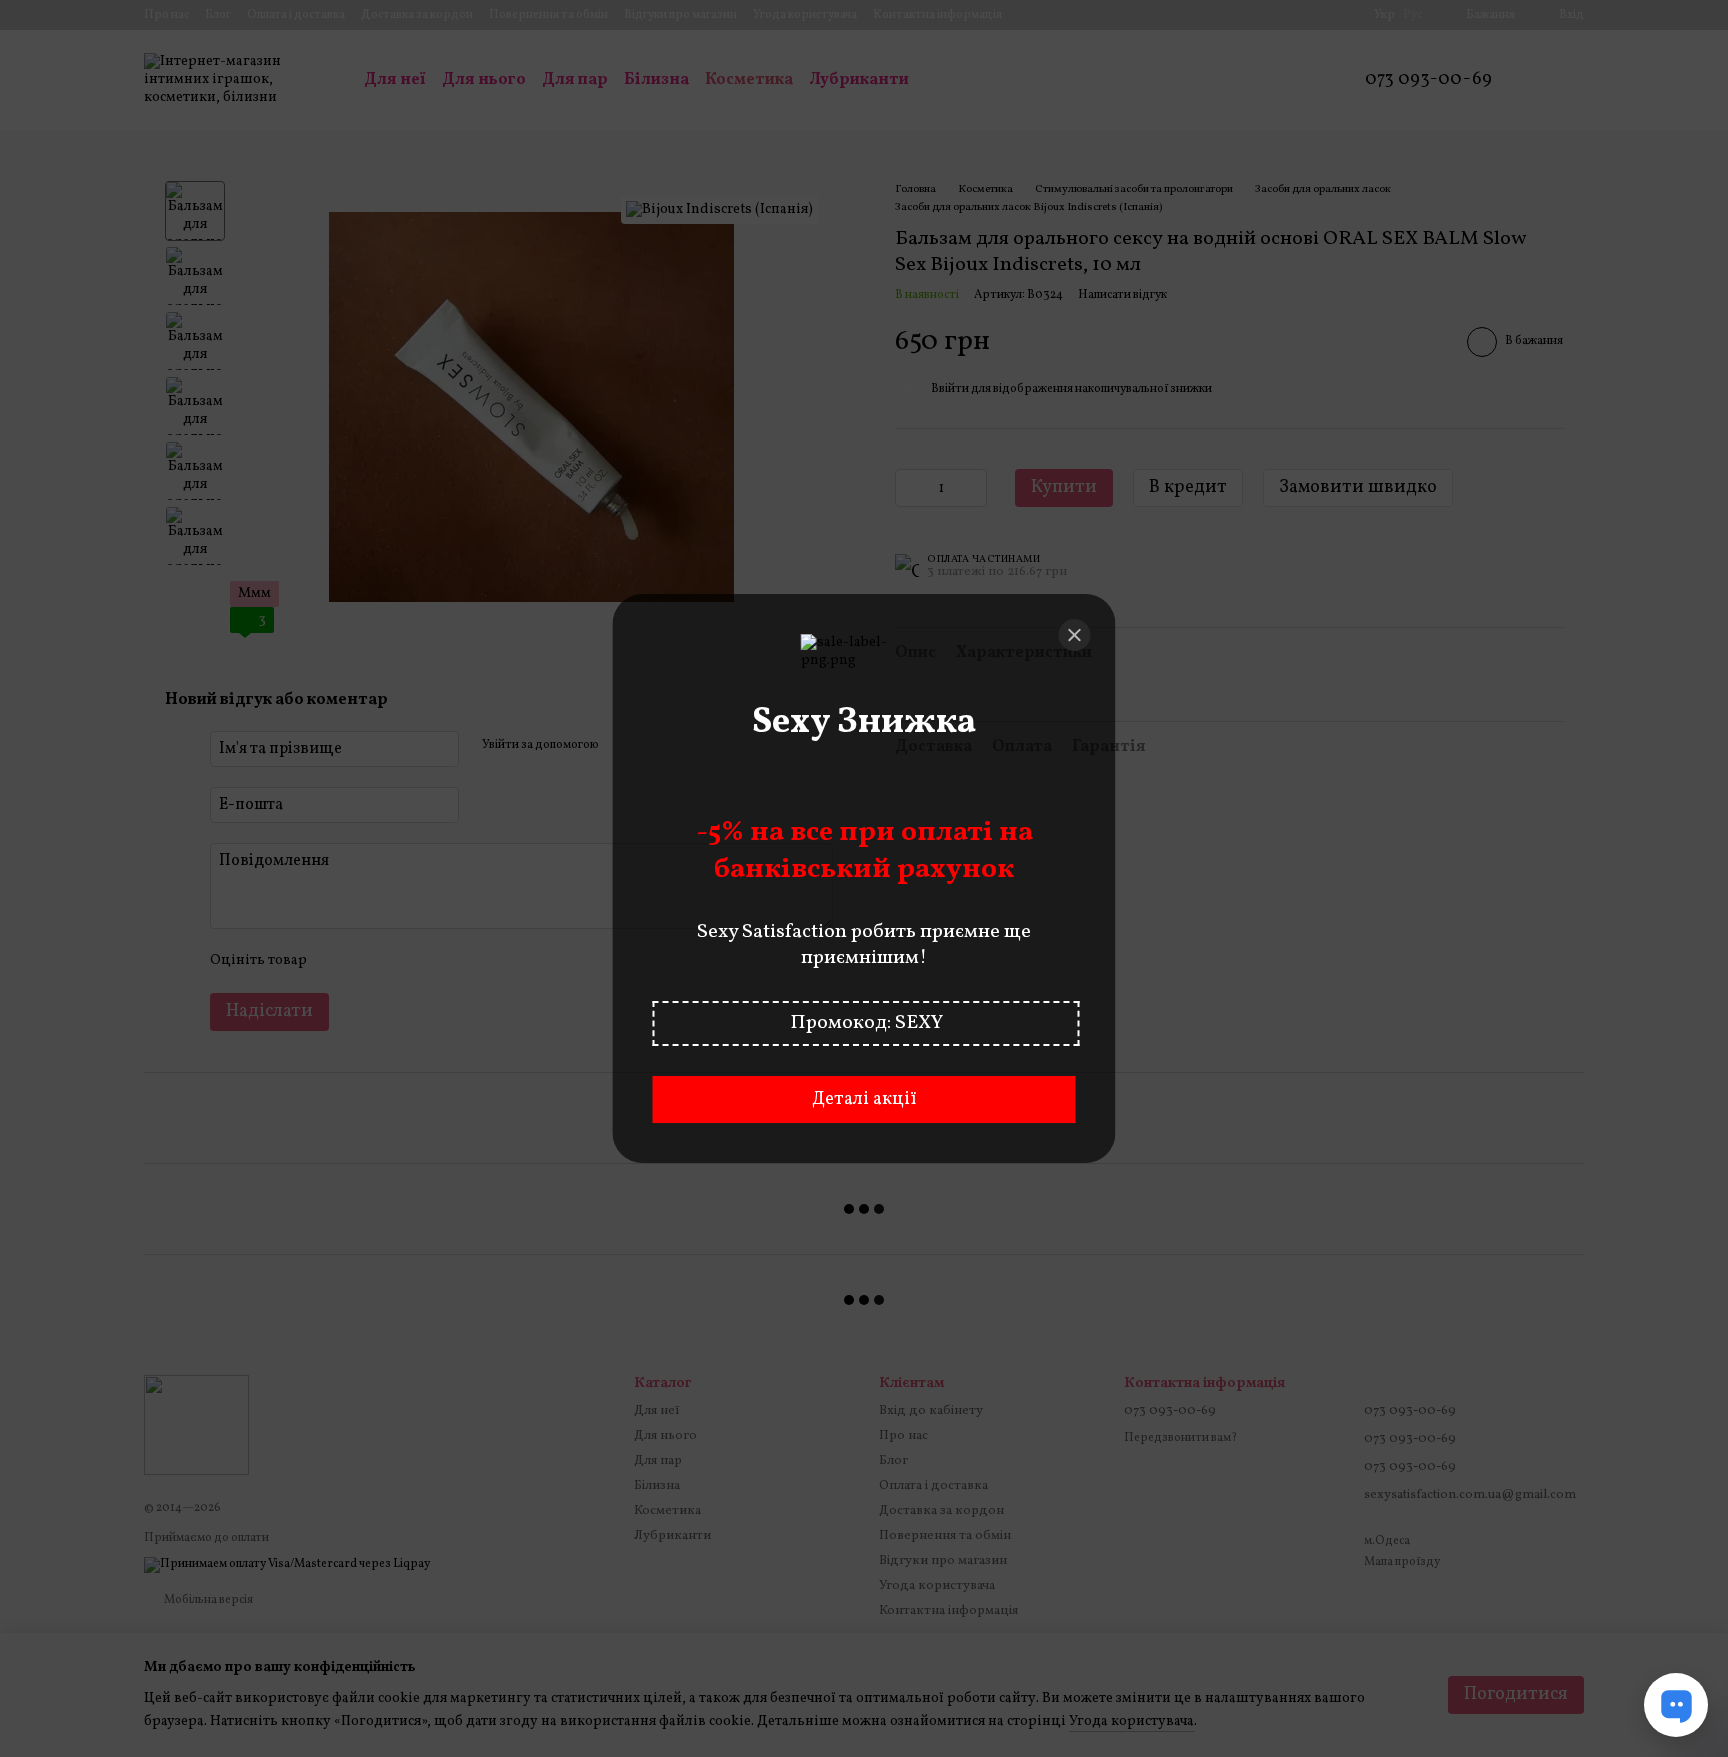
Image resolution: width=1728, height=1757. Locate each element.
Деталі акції (864, 1099)
